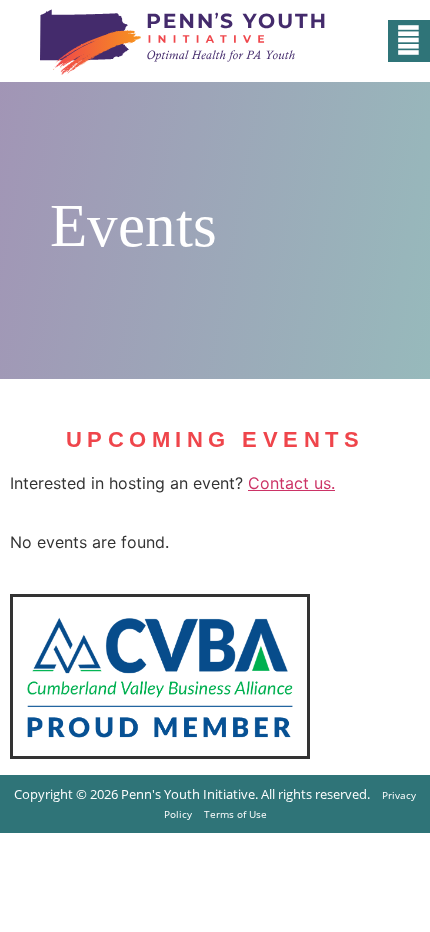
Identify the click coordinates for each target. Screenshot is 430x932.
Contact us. (291, 483)
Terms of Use (235, 814)
